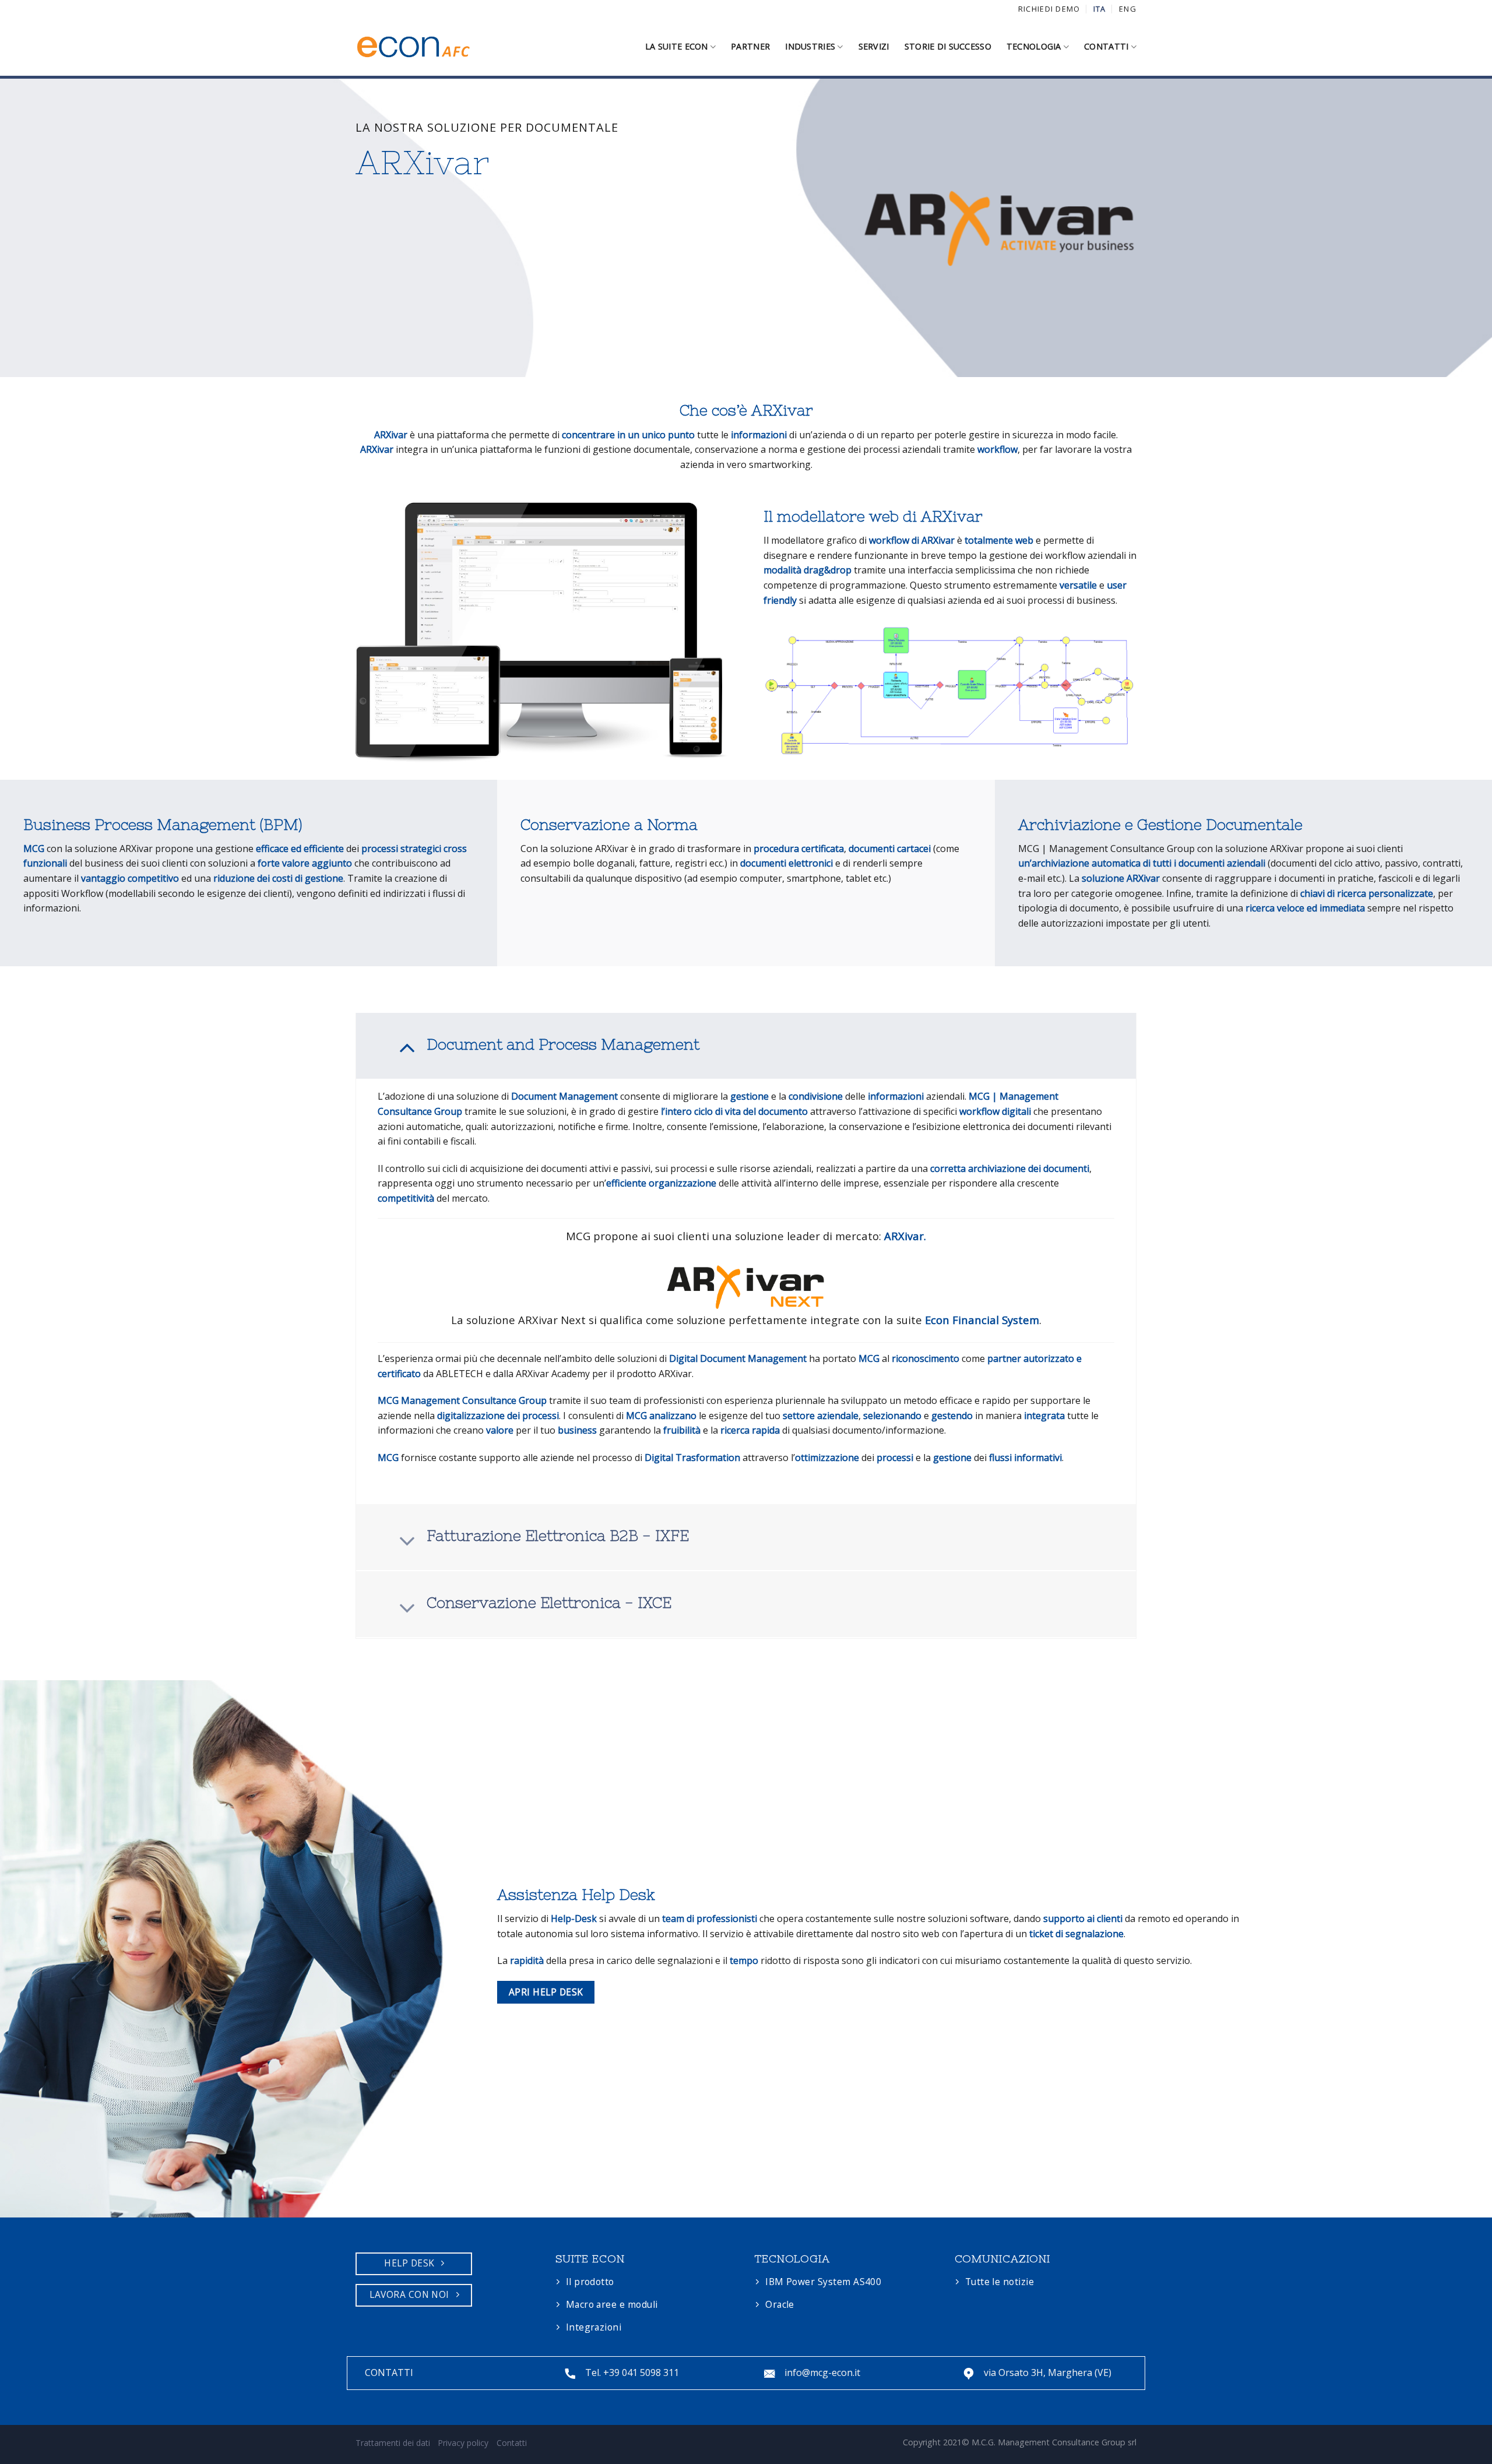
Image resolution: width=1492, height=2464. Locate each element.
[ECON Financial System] (414, 47)
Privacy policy (463, 2443)
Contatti (1106, 46)
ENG (1128, 9)
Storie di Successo (948, 46)
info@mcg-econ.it (822, 2373)
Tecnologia (1034, 46)
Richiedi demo (1049, 9)
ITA (1100, 9)
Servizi (874, 46)
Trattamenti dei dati (393, 2443)
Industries (810, 46)
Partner (750, 46)
